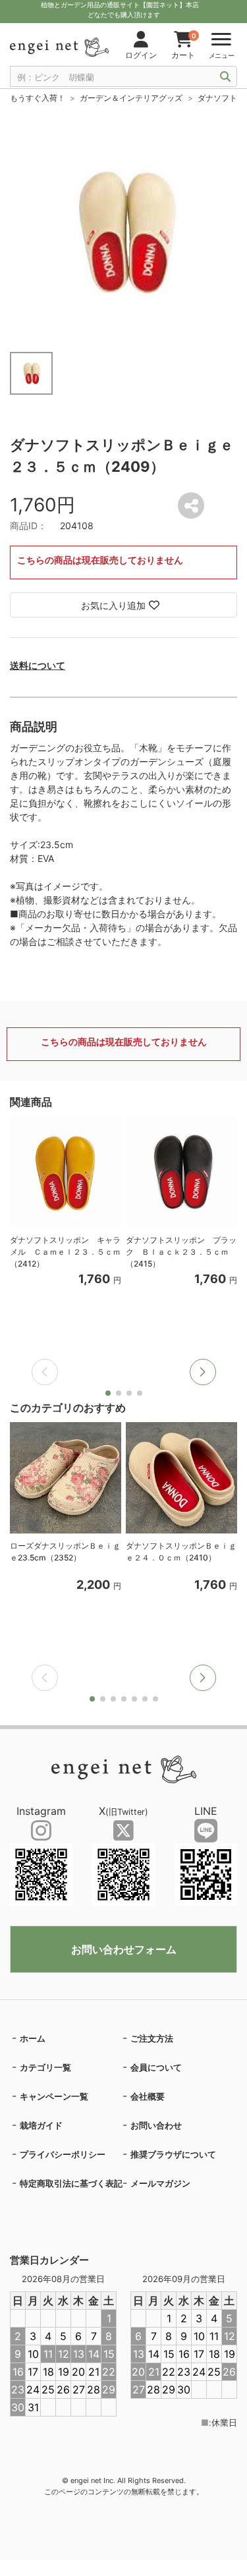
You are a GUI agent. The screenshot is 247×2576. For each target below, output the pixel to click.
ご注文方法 (152, 2038)
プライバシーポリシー (63, 2154)
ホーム (33, 2038)
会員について (156, 2067)
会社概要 (148, 2096)
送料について (38, 665)
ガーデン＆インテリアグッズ (131, 98)
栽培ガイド (41, 2125)
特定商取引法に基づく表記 (71, 2183)
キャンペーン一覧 (54, 2096)
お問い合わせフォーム (124, 1949)
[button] (203, 1372)
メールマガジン (160, 2183)
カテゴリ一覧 (45, 2067)
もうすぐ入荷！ (38, 98)
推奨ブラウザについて (173, 2154)
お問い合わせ (156, 2125)
